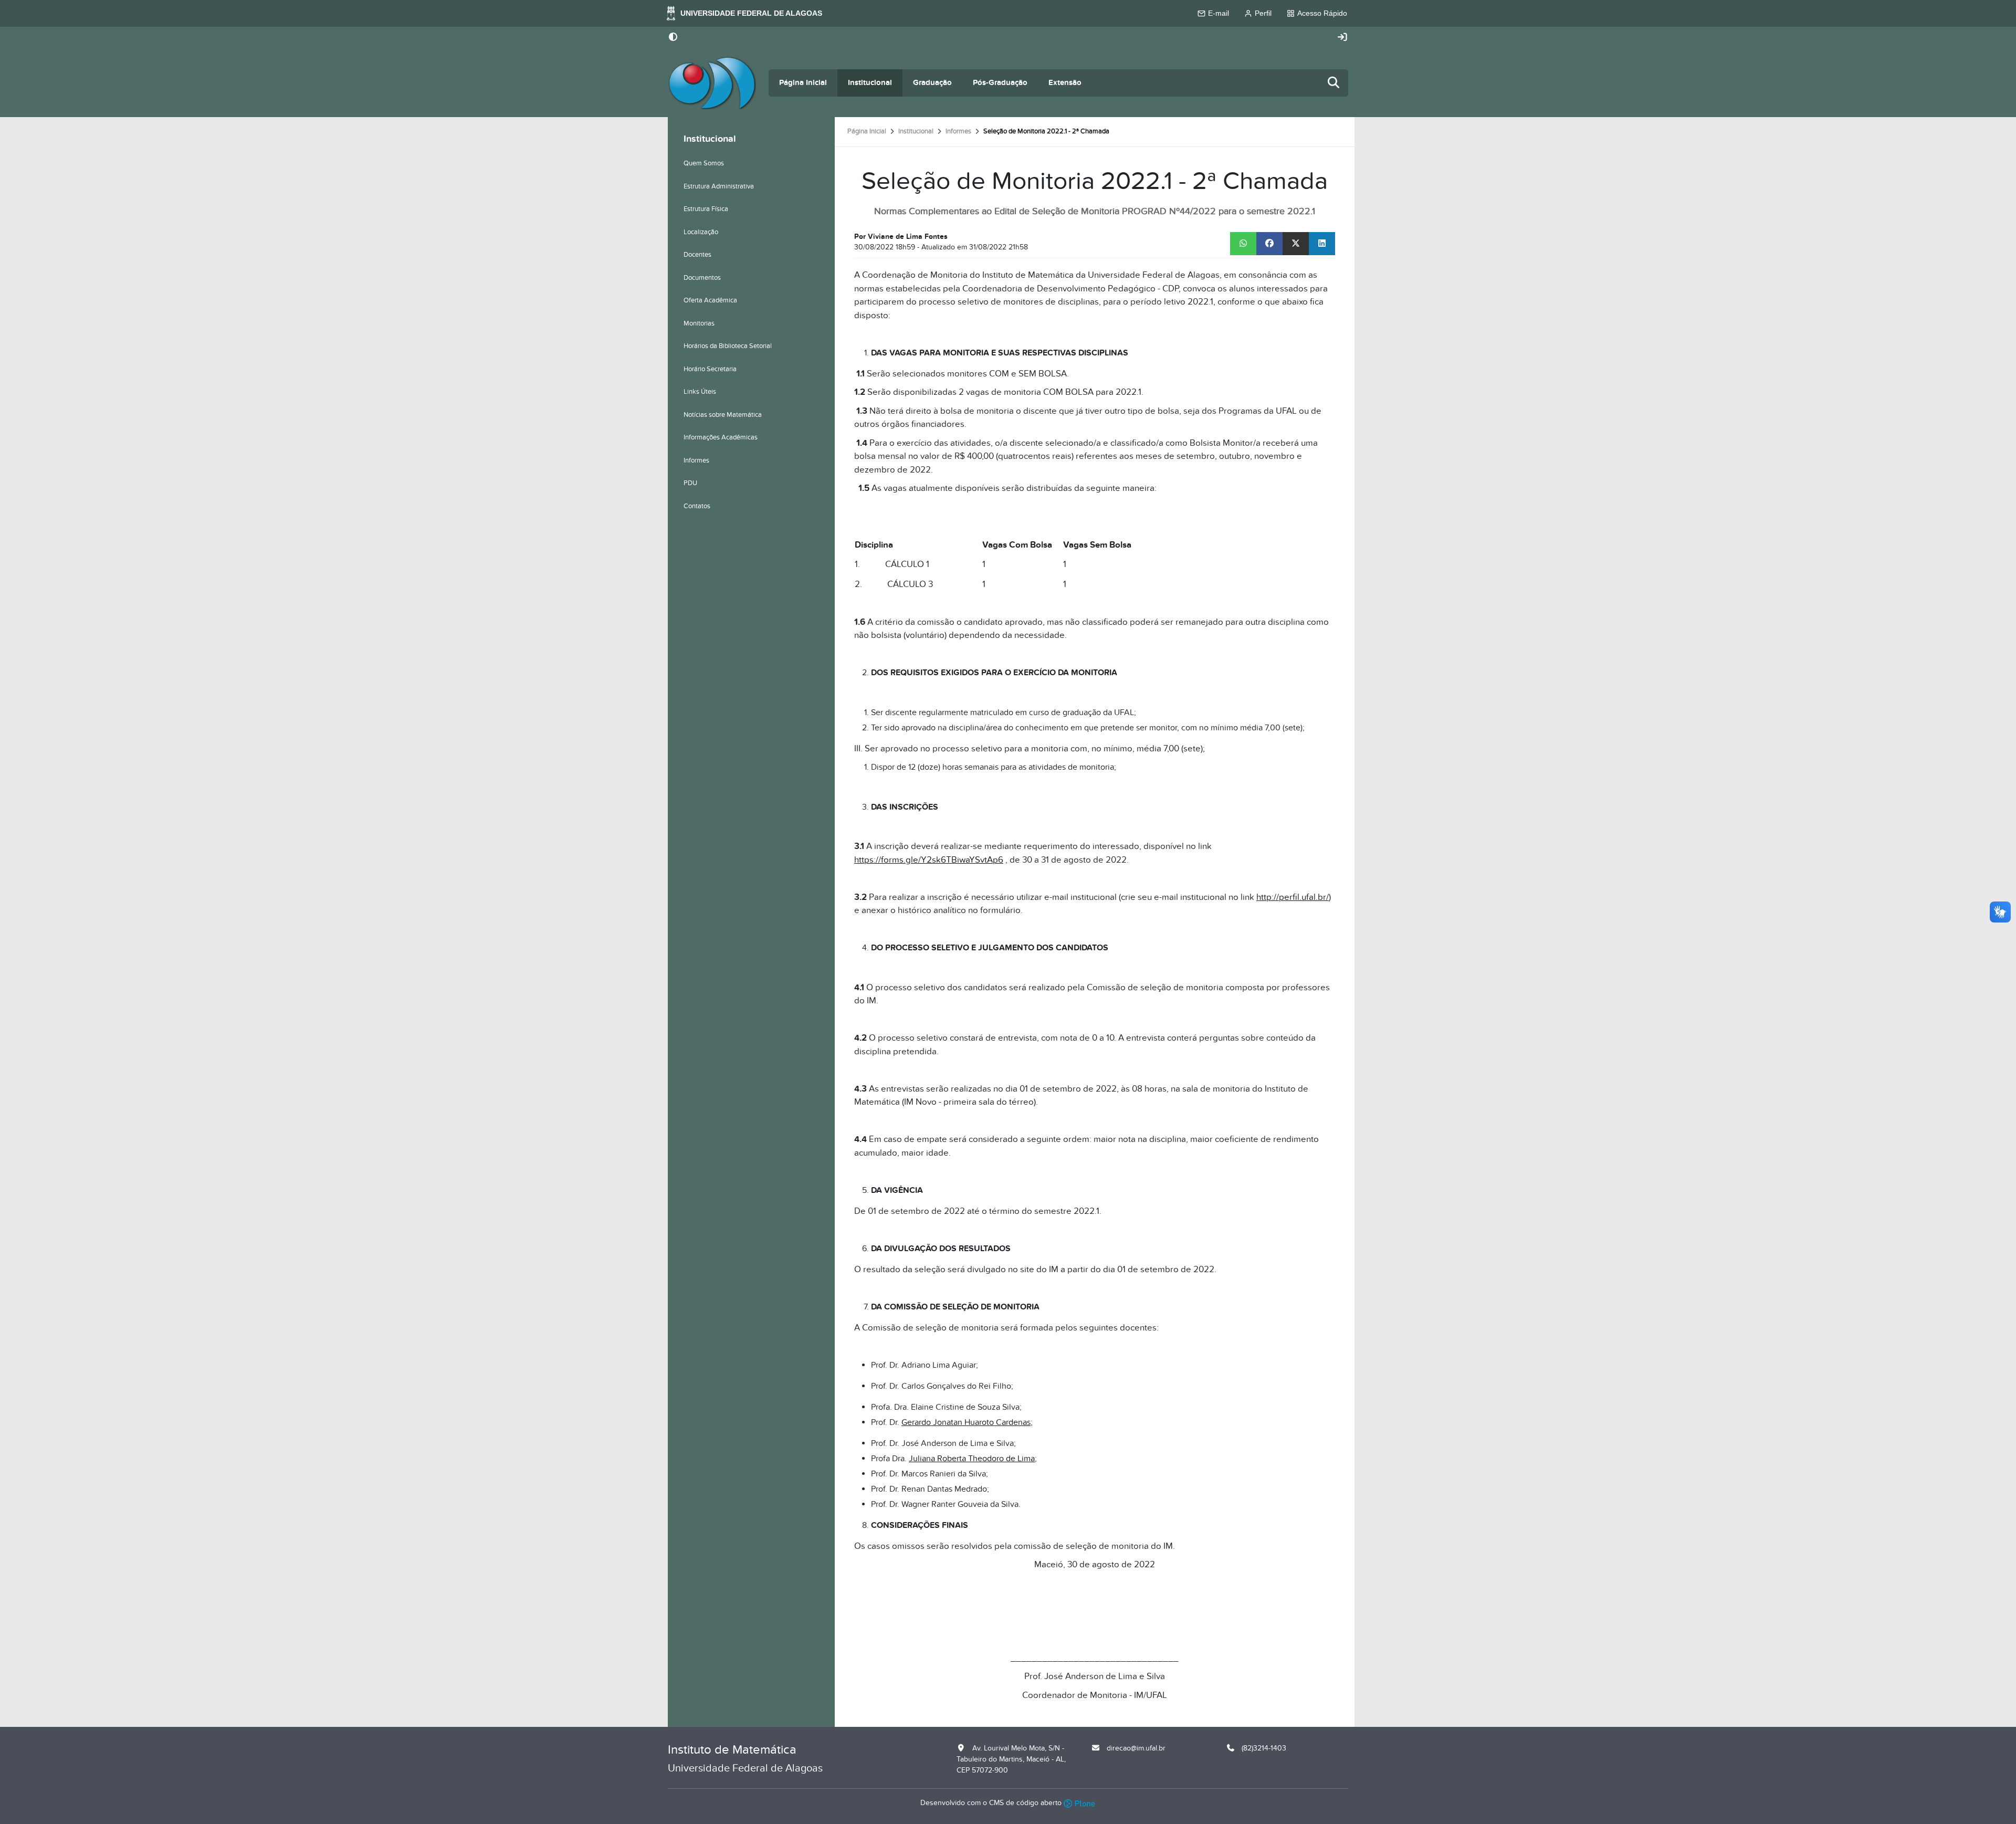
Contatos (697, 506)
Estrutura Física (706, 209)
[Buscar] (1334, 83)
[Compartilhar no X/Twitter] (1296, 244)
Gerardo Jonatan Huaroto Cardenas (966, 1422)
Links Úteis (700, 392)
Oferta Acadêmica (710, 300)
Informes (958, 131)
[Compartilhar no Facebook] (1269, 244)
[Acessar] (1342, 38)
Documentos (702, 278)
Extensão (1065, 83)
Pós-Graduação (1000, 83)
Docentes (697, 255)
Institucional (870, 83)
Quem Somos (704, 163)
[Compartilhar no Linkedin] (1322, 244)
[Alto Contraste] (673, 38)
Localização (701, 232)
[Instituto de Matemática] (712, 83)
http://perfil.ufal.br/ (1293, 897)
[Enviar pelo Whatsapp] (1243, 244)
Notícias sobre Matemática (723, 415)
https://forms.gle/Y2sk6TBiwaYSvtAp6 (929, 860)
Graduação (932, 83)
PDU (690, 483)
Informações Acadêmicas (721, 437)
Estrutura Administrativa (719, 186)
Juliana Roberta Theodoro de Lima (972, 1459)
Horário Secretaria (710, 369)
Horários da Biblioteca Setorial (728, 346)
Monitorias (699, 323)
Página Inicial (803, 83)
